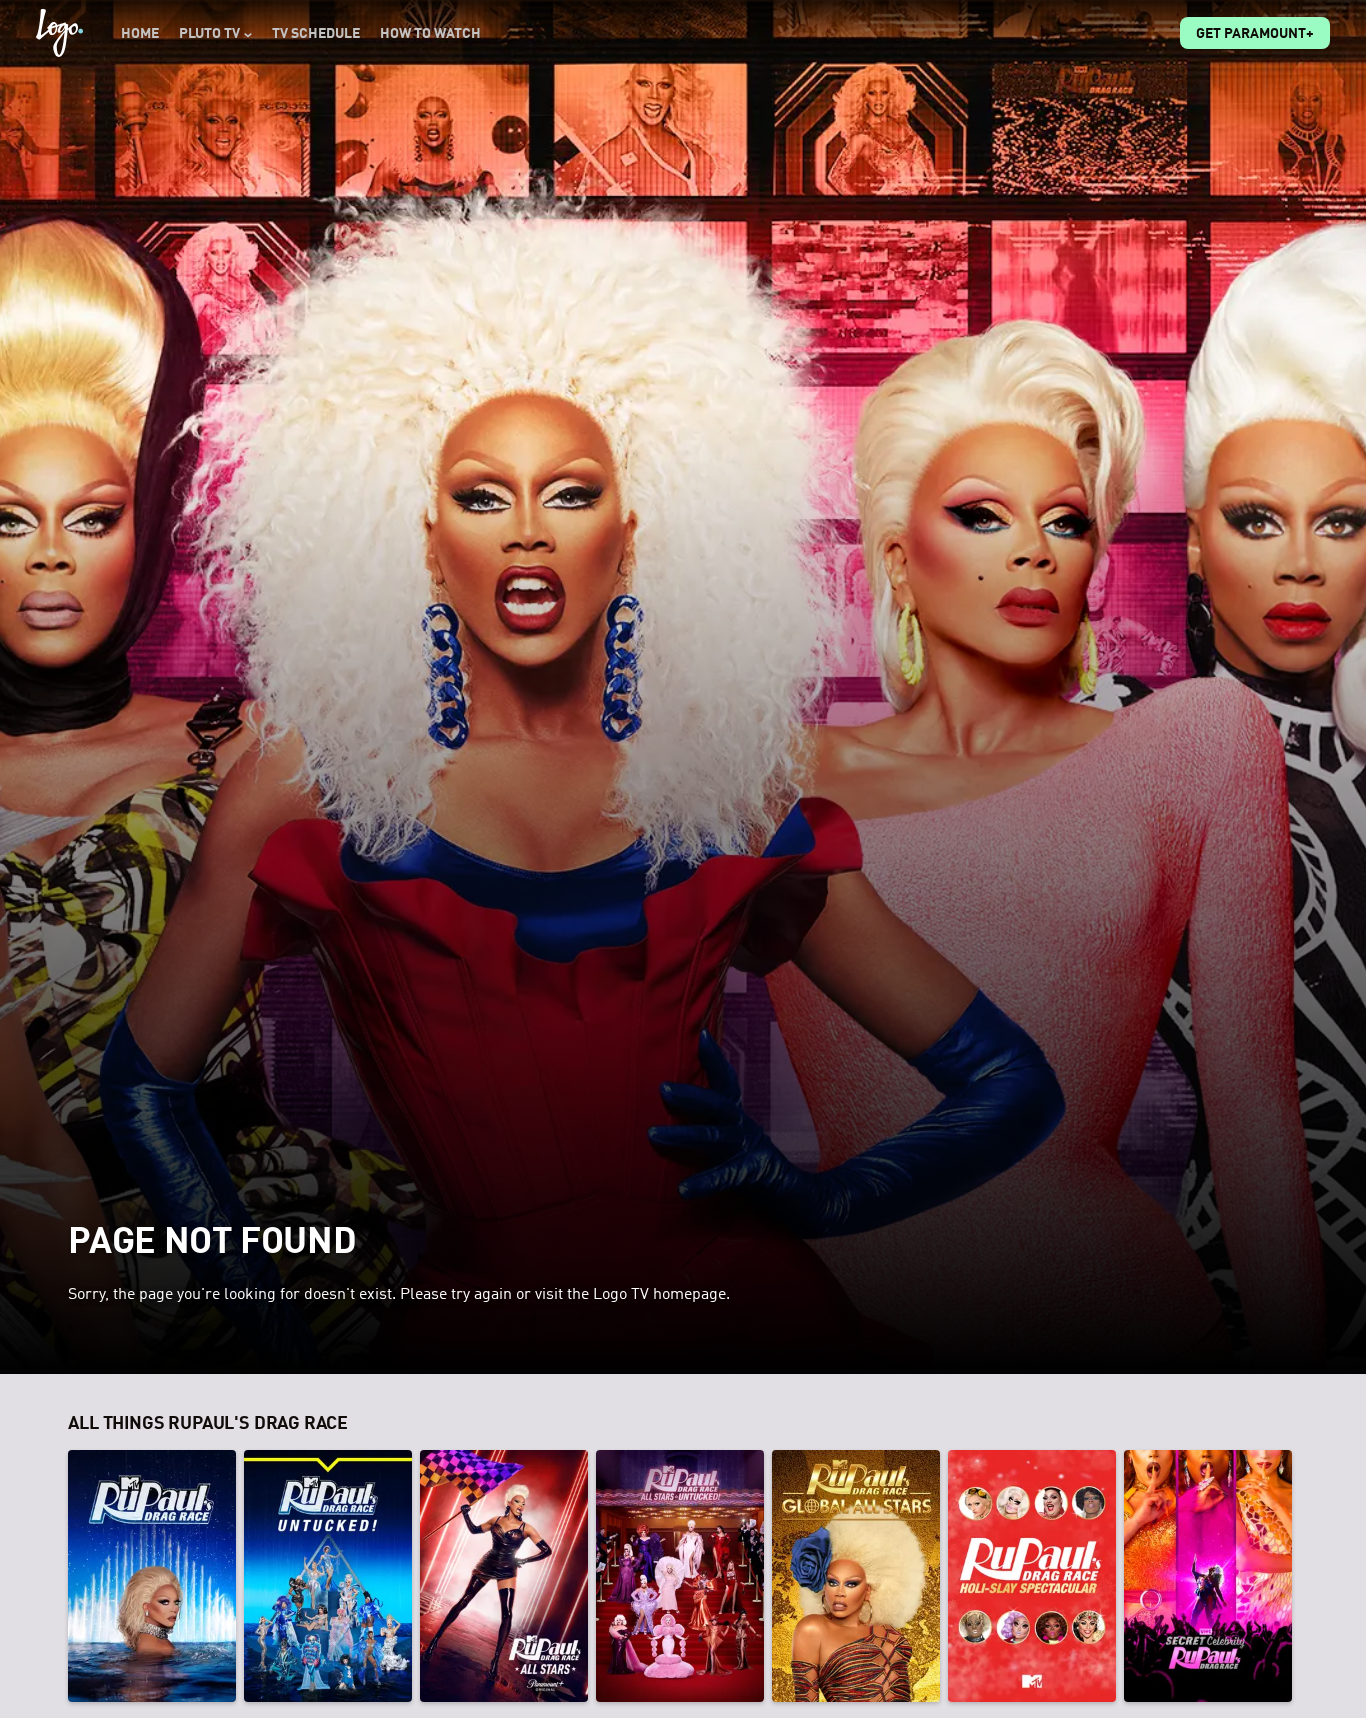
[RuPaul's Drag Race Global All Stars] (856, 1576)
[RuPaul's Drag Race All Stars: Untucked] (680, 1576)
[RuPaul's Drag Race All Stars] (504, 1576)
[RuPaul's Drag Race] (152, 1576)
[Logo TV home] (59, 33)
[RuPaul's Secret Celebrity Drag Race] (1208, 1576)
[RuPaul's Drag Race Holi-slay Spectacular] (1032, 1576)
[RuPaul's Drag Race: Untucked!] (328, 1576)
